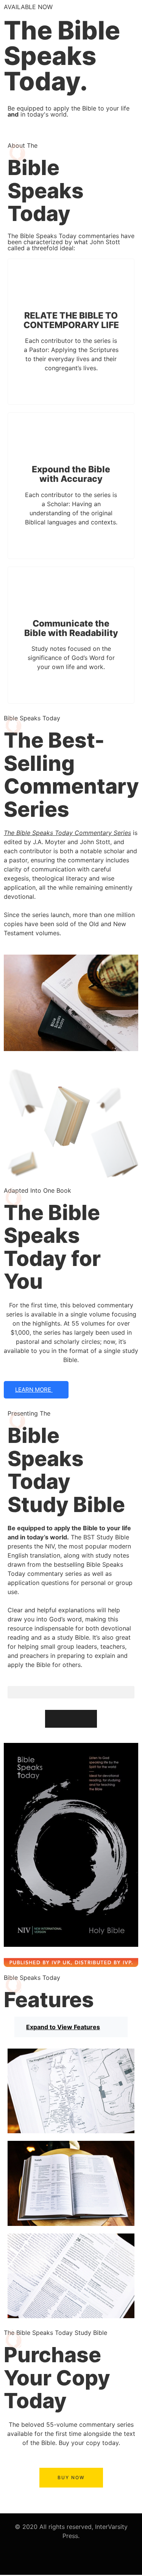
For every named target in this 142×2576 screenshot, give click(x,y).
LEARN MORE (34, 1390)
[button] (71, 1692)
